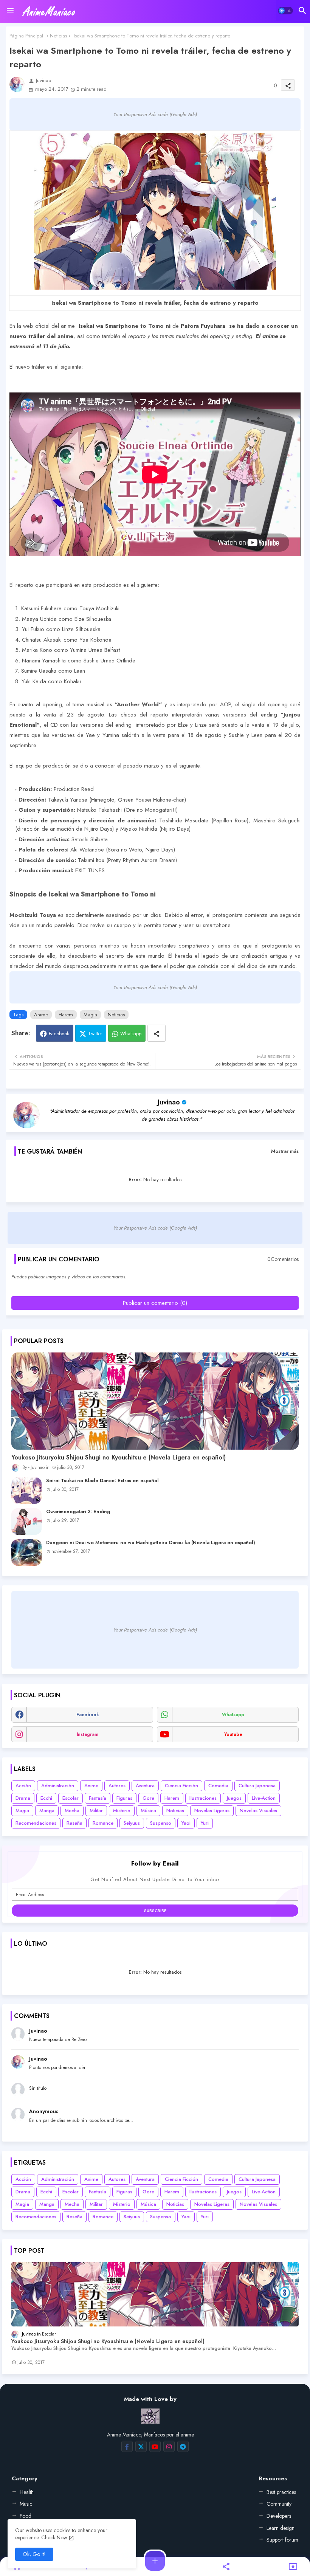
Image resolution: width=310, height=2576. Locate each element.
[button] (285, 11)
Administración (58, 1786)
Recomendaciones (36, 1823)
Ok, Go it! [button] (34, 2554)
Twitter (95, 1034)
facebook (88, 1715)
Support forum (282, 2540)
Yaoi (186, 1823)
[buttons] (127, 2446)
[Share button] (157, 1033)
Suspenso (161, 1823)
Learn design (281, 2528)
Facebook (59, 1034)
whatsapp (233, 1715)
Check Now (54, 2537)
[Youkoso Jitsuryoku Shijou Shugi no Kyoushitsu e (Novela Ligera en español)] (155, 1401)
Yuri (205, 1823)
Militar (96, 1811)
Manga (47, 1811)
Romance (103, 1823)
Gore (148, 1798)
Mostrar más (285, 1151)
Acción (23, 1786)
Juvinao (169, 1102)
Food (26, 2516)
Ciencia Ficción (181, 1786)
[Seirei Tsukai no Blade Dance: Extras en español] (26, 1490)
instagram (88, 1734)
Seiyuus (132, 1823)
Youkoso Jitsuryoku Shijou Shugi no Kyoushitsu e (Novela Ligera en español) (119, 1458)
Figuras (124, 1798)
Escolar (71, 1798)
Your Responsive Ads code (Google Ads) (155, 114)
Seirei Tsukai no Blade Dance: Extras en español (102, 1481)
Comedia (218, 1786)
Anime (41, 1015)
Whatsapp (131, 1034)
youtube (233, 1734)
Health (27, 2492)
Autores (117, 1786)
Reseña (74, 1823)
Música (148, 1811)
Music (26, 2504)
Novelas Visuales (258, 1811)
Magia (90, 1015)
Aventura (145, 1786)
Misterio (122, 1811)
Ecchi (46, 1798)
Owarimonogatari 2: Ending (78, 1512)
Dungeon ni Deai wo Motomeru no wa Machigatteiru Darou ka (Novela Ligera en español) (151, 1543)
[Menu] (10, 11)
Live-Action (264, 1798)
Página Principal (26, 36)
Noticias (58, 36)
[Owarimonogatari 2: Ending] (26, 1521)
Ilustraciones (203, 1798)
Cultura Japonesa (257, 1786)
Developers (279, 2516)
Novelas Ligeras (212, 1811)
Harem (66, 1015)
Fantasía (98, 1798)
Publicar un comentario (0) (155, 1303)
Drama (23, 1798)
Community (279, 2504)
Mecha (72, 1811)
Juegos (234, 1798)
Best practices (281, 2492)
